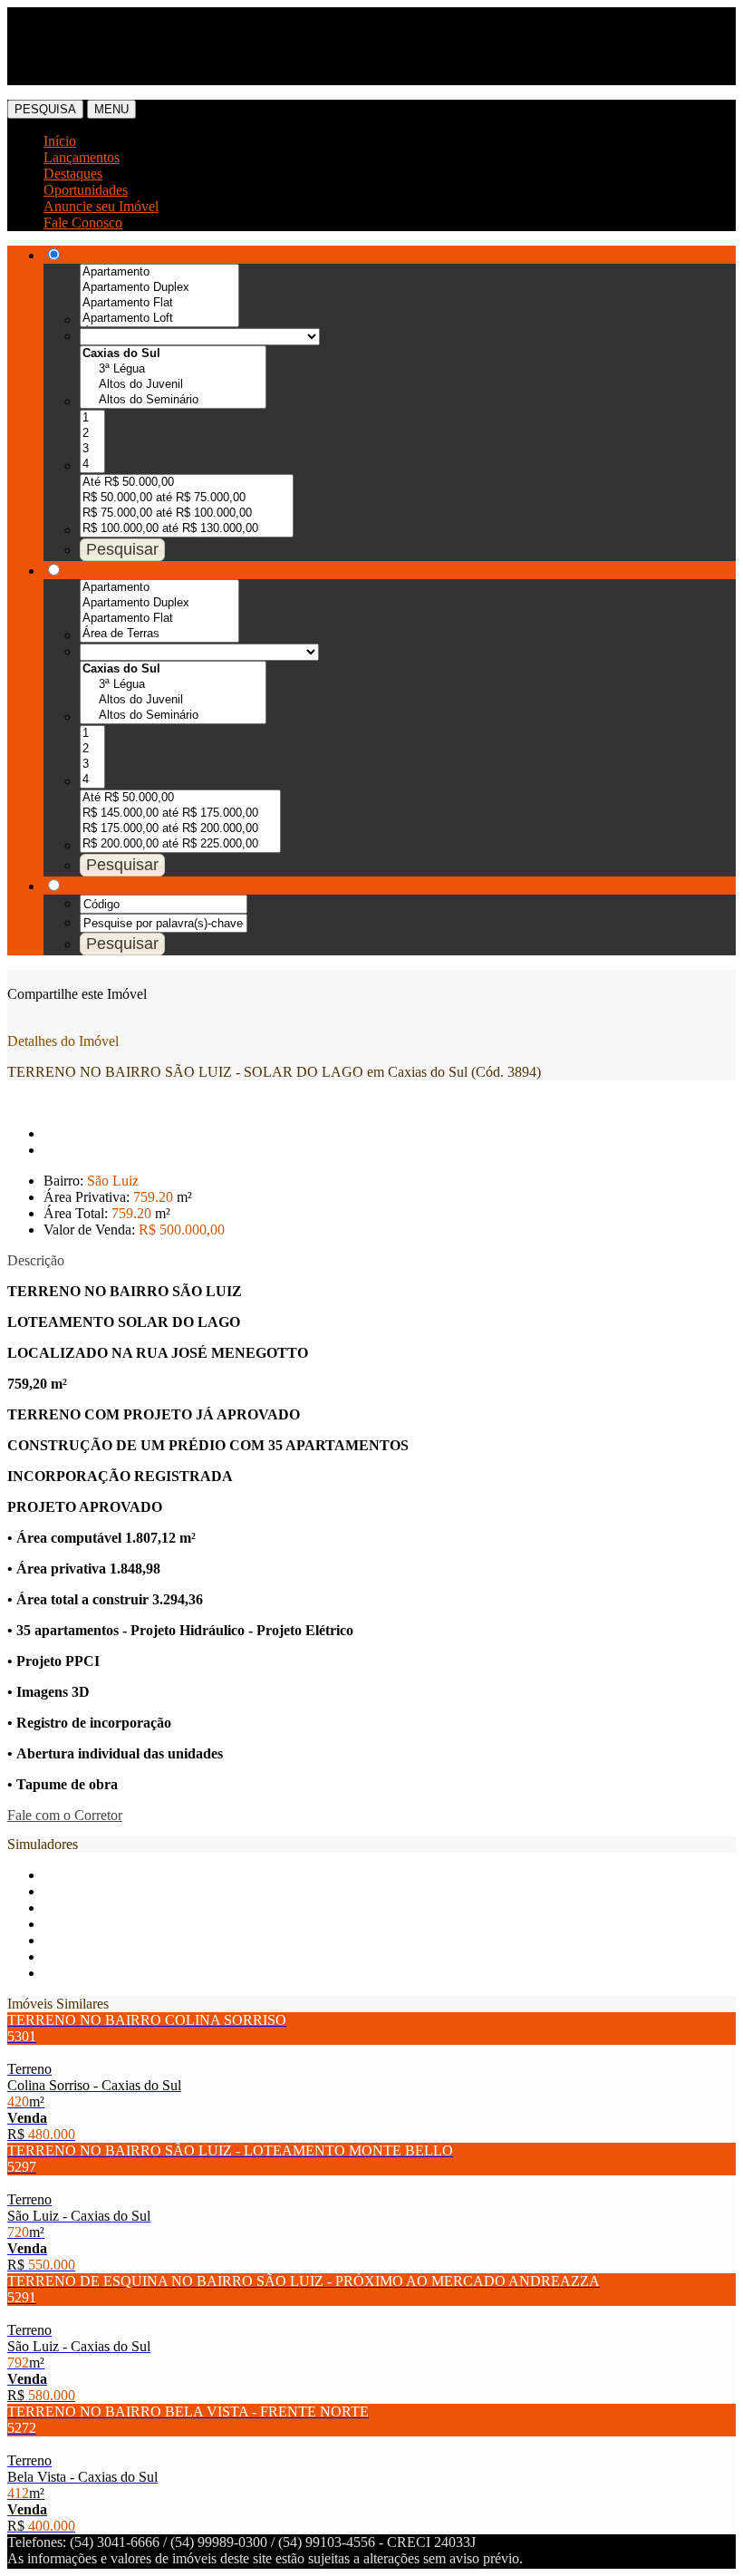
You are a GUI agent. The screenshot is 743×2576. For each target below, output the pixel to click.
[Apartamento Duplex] (159, 288)
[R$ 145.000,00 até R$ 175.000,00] (180, 813)
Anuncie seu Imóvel (101, 206)
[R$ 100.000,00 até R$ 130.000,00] (187, 529)
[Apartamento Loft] (159, 319)
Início (60, 141)
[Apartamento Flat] (159, 303)
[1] (92, 418)
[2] (92, 434)
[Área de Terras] (159, 634)
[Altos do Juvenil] (173, 385)
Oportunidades (86, 190)
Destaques (73, 174)
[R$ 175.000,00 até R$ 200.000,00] (180, 829)
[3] (92, 449)
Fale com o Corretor (65, 1815)
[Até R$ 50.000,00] (187, 483)
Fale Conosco (83, 223)
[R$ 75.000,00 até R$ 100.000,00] (187, 513)
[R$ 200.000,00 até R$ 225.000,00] (180, 844)
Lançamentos (82, 157)
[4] (92, 465)
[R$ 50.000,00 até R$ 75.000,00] (187, 498)
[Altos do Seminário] (173, 400)
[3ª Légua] (173, 369)
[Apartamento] (159, 272)
